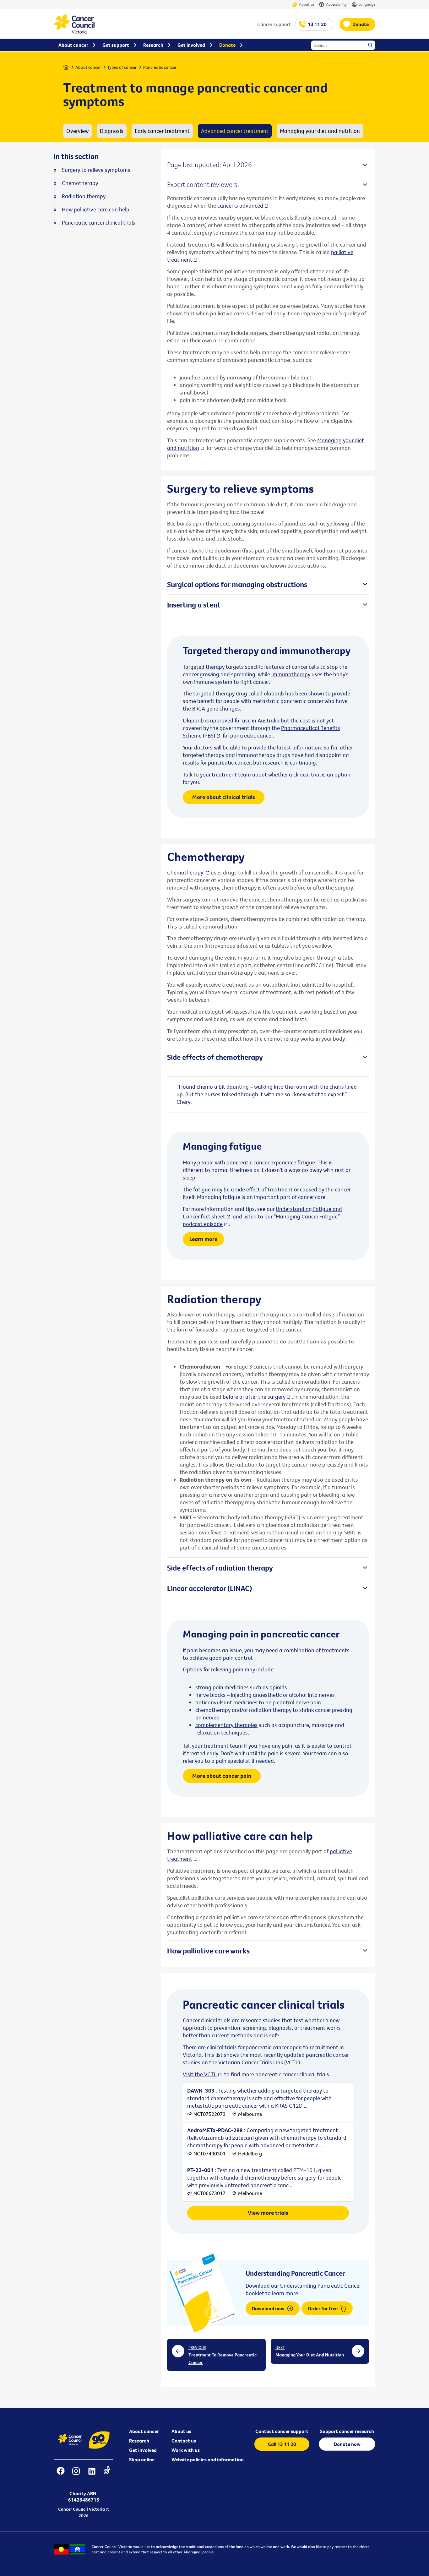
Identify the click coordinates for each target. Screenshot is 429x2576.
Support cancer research (347, 2431)
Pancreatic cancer (160, 67)
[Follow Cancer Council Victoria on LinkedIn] (92, 2475)
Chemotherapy (186, 872)
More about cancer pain (222, 1776)
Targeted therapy (204, 667)
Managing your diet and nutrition (320, 131)
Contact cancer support (282, 2431)
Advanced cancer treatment (235, 131)
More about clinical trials (224, 797)
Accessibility (336, 4)
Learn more (203, 1239)
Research (139, 2441)
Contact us (184, 2441)
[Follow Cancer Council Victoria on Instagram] (76, 2475)
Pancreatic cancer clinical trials (99, 223)
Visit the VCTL (200, 2074)
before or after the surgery (254, 1397)
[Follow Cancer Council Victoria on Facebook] (60, 2475)
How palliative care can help (96, 210)
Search (371, 46)
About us (307, 4)
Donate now (347, 2444)
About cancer (88, 67)
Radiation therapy (84, 196)
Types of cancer (122, 67)
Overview (77, 131)
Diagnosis (112, 131)
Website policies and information (208, 2459)
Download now (269, 2308)
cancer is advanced (240, 206)
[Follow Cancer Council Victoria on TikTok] (107, 2475)
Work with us (186, 2450)
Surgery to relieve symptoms (96, 170)
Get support (116, 45)
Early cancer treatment (162, 131)
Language (367, 4)
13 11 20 (317, 24)
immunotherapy (291, 674)
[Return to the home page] (74, 32)
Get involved (143, 2450)
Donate (361, 24)
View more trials (268, 2213)
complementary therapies (226, 1725)
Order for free (323, 2308)
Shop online (142, 2459)
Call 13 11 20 (282, 2444)
